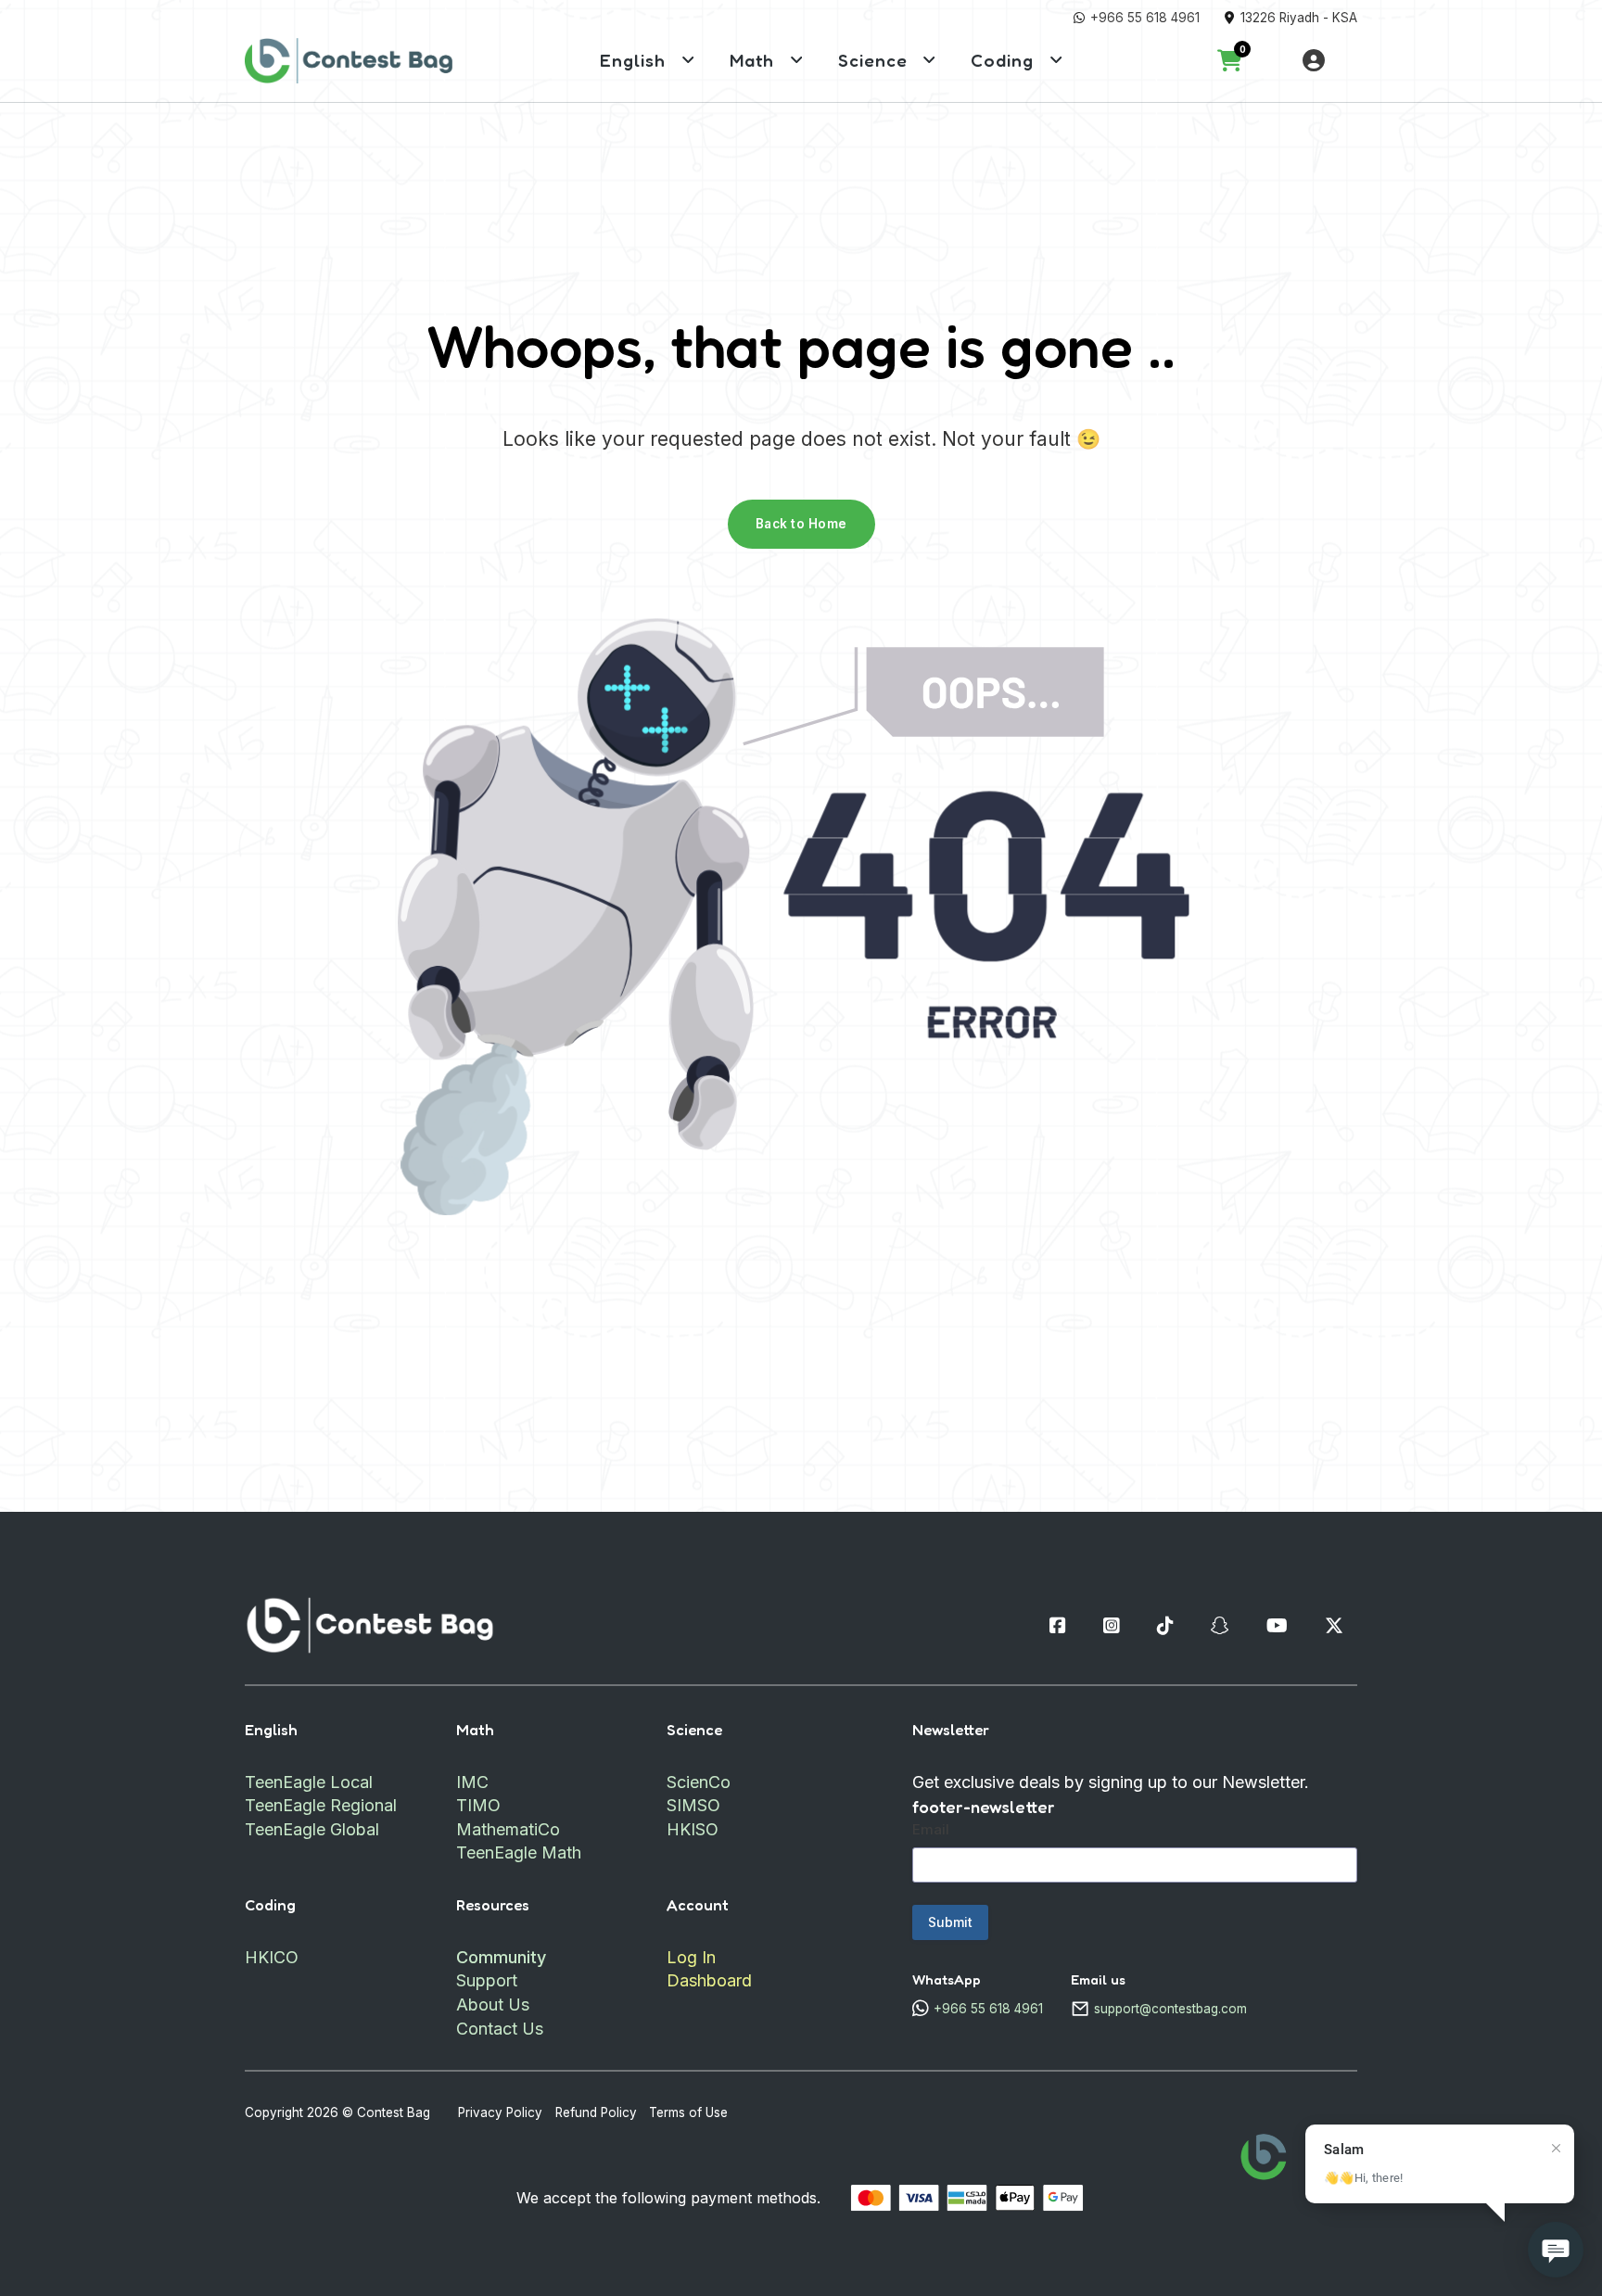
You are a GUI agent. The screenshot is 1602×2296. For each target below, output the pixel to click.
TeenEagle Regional (321, 1805)
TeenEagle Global (312, 1829)
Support (487, 1980)
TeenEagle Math (519, 1852)
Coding (1002, 60)
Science (873, 60)
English (633, 60)
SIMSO (693, 1805)
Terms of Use (688, 2112)
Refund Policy (596, 2112)
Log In (691, 1957)
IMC (472, 1782)
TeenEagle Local (309, 1782)
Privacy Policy (500, 2112)
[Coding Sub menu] (1056, 60)
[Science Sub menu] (929, 60)
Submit (950, 1922)
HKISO (693, 1829)
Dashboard (709, 1980)
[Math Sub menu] (797, 60)
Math (752, 60)
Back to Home (801, 524)
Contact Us (500, 2029)
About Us (493, 2004)
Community (501, 1957)
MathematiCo (508, 1829)
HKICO (272, 1957)
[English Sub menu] (688, 60)
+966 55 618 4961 (1145, 18)
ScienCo (699, 1782)
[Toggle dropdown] (1314, 60)
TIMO (478, 1805)
